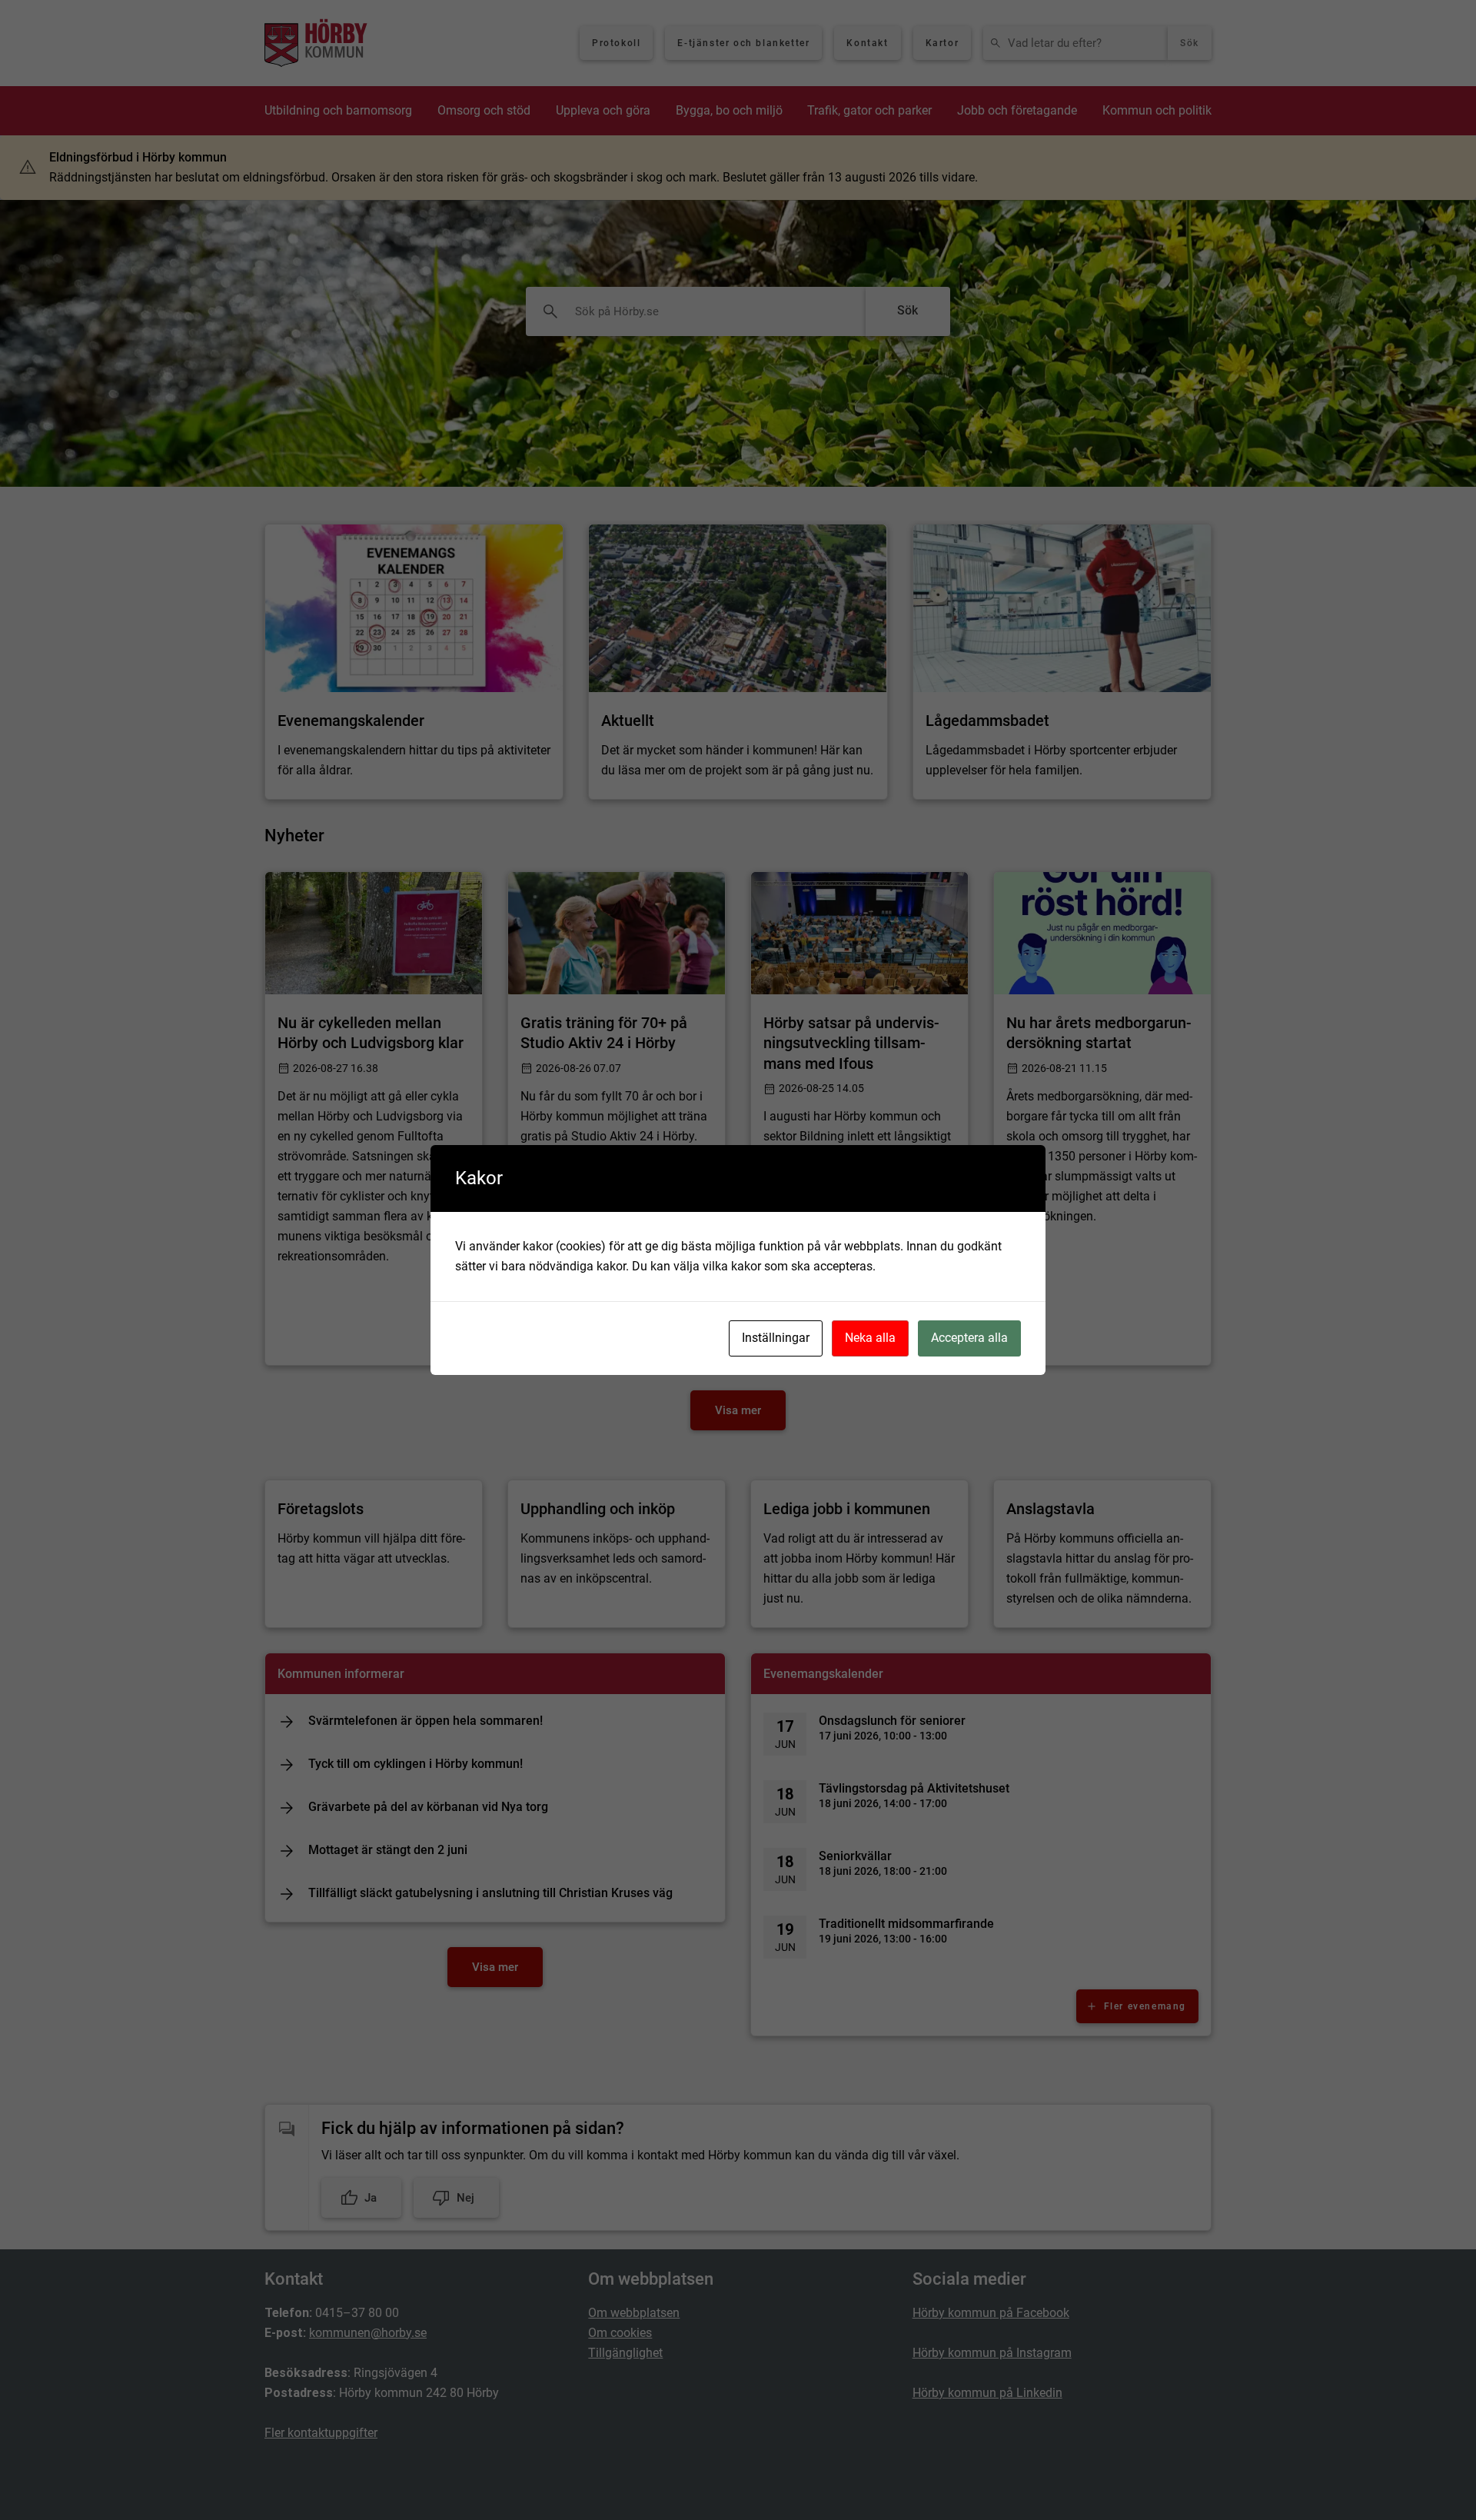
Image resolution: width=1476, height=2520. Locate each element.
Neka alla (870, 1338)
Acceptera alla (969, 1338)
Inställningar (776, 1338)
